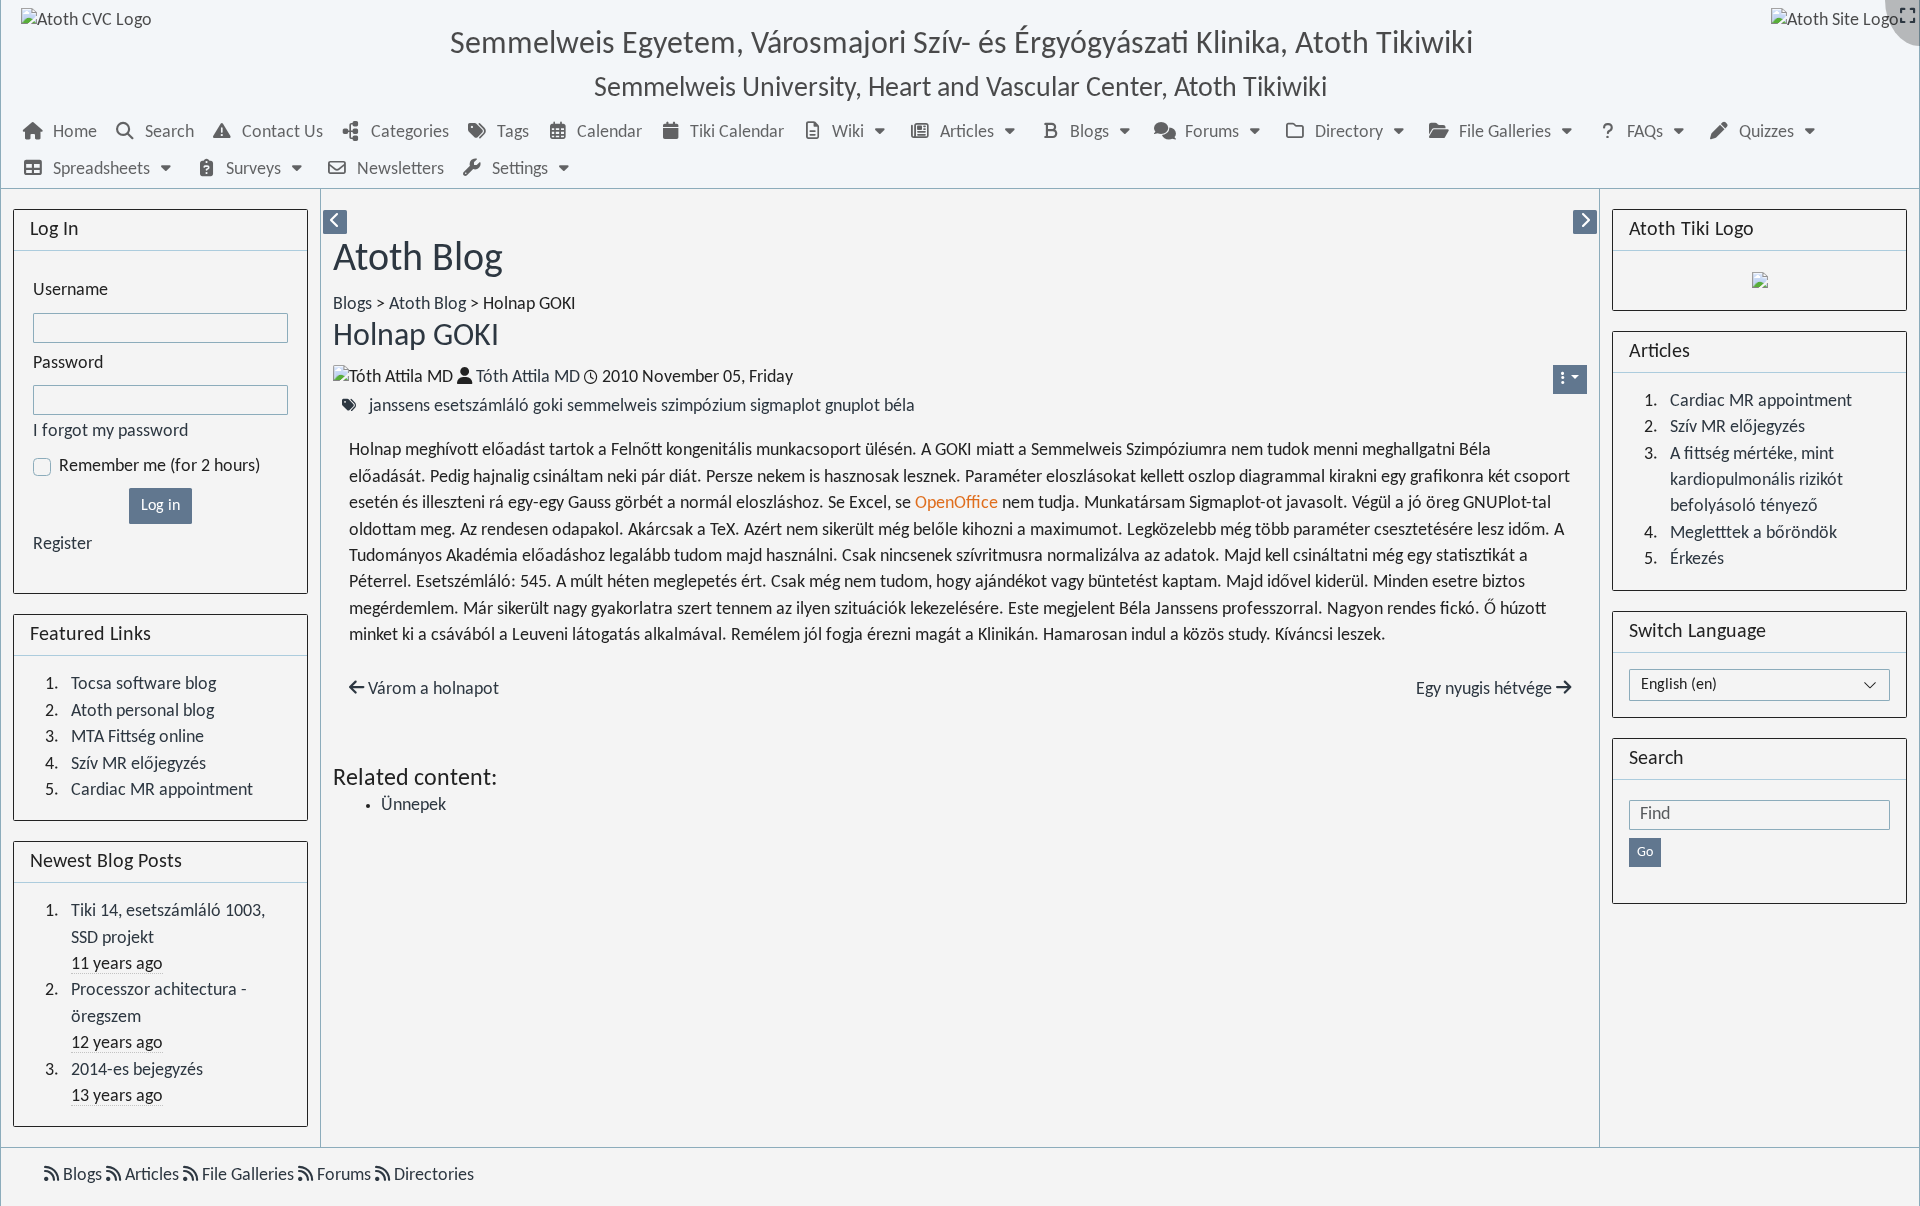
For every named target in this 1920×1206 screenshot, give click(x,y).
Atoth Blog (418, 260)
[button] (846, 132)
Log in (160, 506)
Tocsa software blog (143, 684)
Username (70, 290)
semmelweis (612, 406)
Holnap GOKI (416, 337)
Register (62, 544)
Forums (344, 1175)
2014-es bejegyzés (137, 1070)
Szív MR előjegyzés (138, 764)
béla (899, 406)
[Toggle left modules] (335, 222)
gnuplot (852, 406)
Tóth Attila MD (528, 377)
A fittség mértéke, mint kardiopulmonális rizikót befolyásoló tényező (1756, 481)
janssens (399, 406)
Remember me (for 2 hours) (159, 466)
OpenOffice (956, 503)
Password (68, 363)
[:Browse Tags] (349, 406)
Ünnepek (413, 805)
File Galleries (248, 1175)
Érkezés (1697, 559)
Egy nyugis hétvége (1486, 689)
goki (548, 406)
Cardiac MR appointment (162, 790)
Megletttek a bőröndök (1753, 533)
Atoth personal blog (142, 711)
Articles (152, 1175)
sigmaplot (785, 406)
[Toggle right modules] (1585, 222)
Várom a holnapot (431, 689)
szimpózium (703, 406)
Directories (432, 1175)
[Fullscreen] (1907, 17)
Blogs (352, 304)
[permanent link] (518, 340)
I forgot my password (110, 431)
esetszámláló (481, 406)
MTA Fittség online (137, 737)
